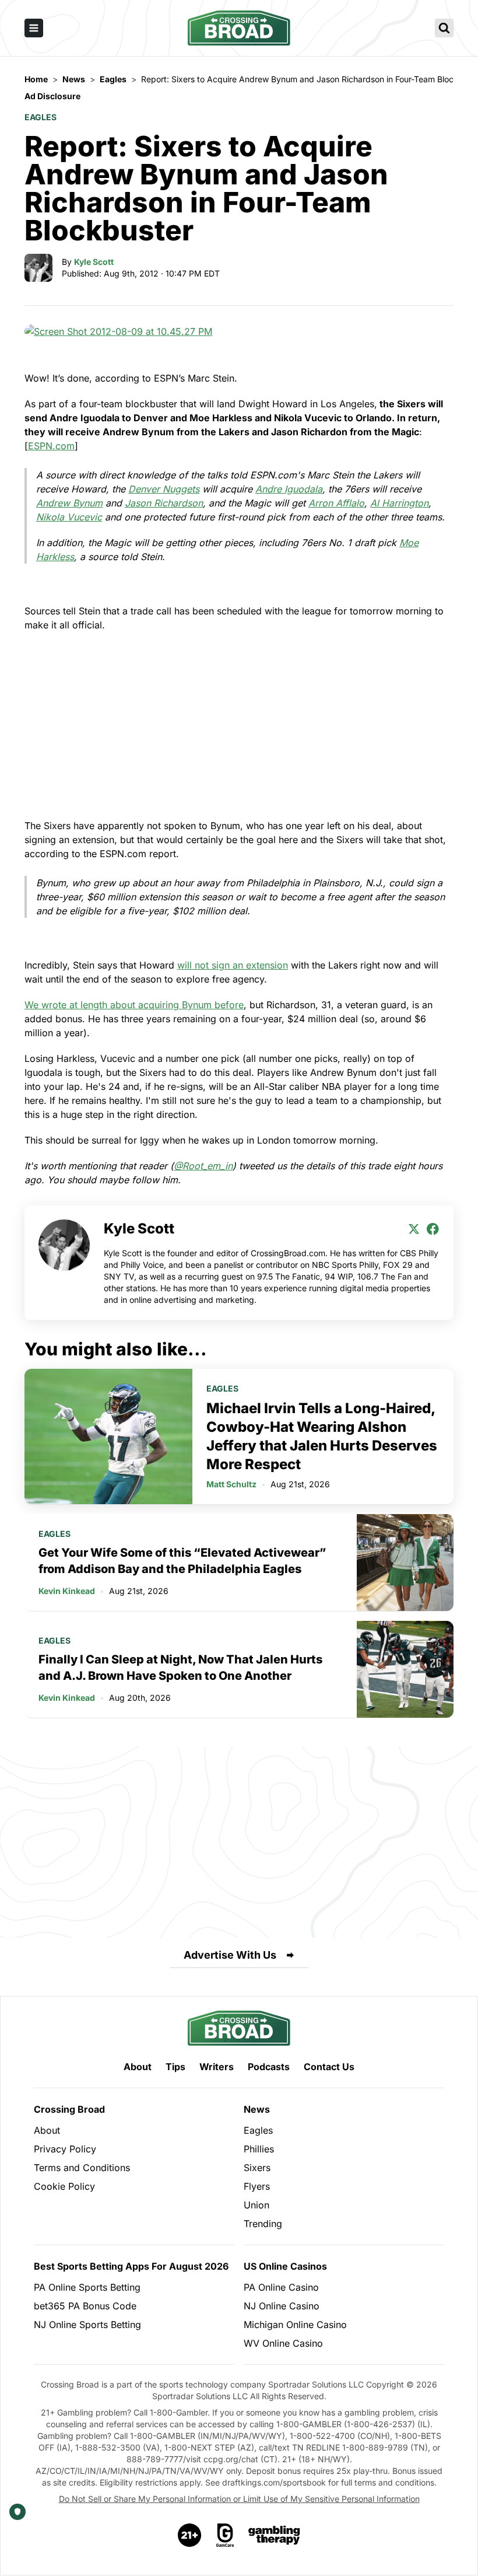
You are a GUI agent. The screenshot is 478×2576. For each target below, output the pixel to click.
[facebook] (433, 1229)
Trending (263, 2224)
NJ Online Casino (282, 2306)
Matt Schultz (231, 1484)
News (257, 2109)
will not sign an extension (233, 965)
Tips (175, 2067)
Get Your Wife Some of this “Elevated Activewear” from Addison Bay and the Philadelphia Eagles (182, 1561)
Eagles (41, 117)
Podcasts (269, 2067)
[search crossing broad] (444, 28)
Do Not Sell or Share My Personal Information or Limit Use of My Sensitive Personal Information (239, 2499)
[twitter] (414, 1229)
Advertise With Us (230, 1955)
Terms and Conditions (82, 2168)
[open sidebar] (34, 28)
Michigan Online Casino (295, 2325)
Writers (217, 2067)
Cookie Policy (64, 2186)
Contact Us (329, 2067)
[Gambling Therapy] (274, 2535)
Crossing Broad (69, 2109)
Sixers (257, 2168)
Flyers (257, 2186)
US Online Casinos (285, 2266)
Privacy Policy (65, 2149)
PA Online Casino (281, 2287)
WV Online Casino (283, 2343)
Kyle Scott (94, 262)
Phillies (259, 2149)
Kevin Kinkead (67, 1591)
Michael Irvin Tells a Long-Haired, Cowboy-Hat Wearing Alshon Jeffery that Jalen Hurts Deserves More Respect (322, 1436)
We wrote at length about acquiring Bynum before (134, 1005)
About (138, 2067)
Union (256, 2205)
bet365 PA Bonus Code (85, 2306)
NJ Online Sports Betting (87, 2325)
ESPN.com (51, 446)
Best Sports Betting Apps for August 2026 (131, 2266)
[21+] (190, 2535)
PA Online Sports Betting (87, 2287)
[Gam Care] (225, 2535)
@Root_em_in (203, 1166)
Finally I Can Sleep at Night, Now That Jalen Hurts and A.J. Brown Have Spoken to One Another (180, 1668)
